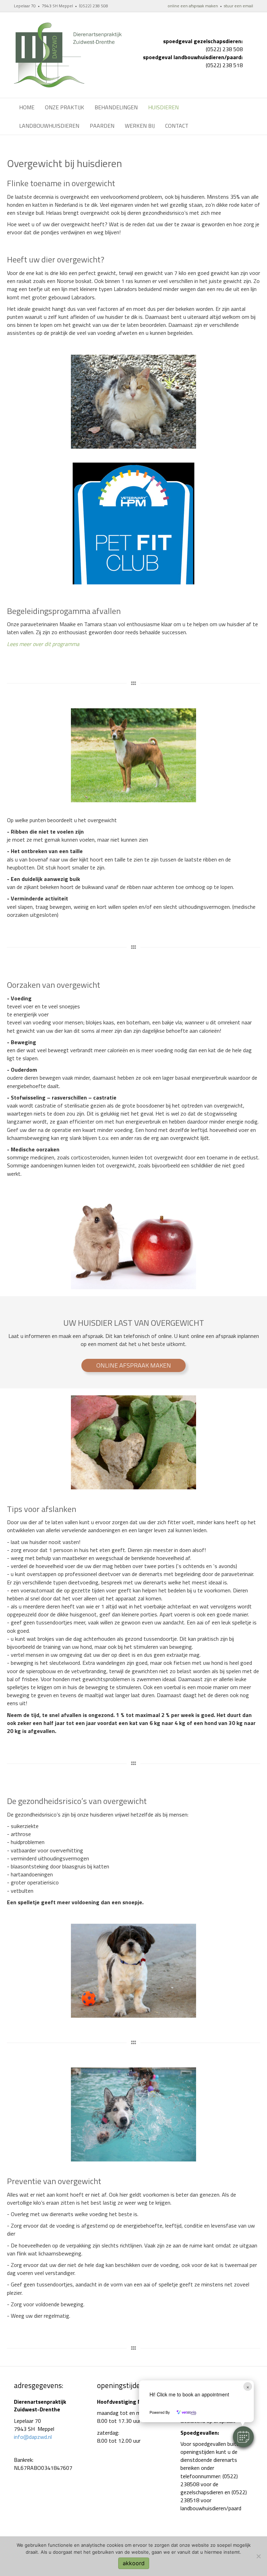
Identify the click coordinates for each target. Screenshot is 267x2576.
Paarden (102, 126)
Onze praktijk (64, 107)
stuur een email (238, 6)
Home (27, 107)
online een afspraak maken (193, 6)
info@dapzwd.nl (33, 2437)
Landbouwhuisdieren (49, 126)
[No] (258, 2556)
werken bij (140, 126)
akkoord (134, 2563)
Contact (177, 126)
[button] (243, 2437)
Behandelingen (116, 107)
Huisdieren (163, 107)
